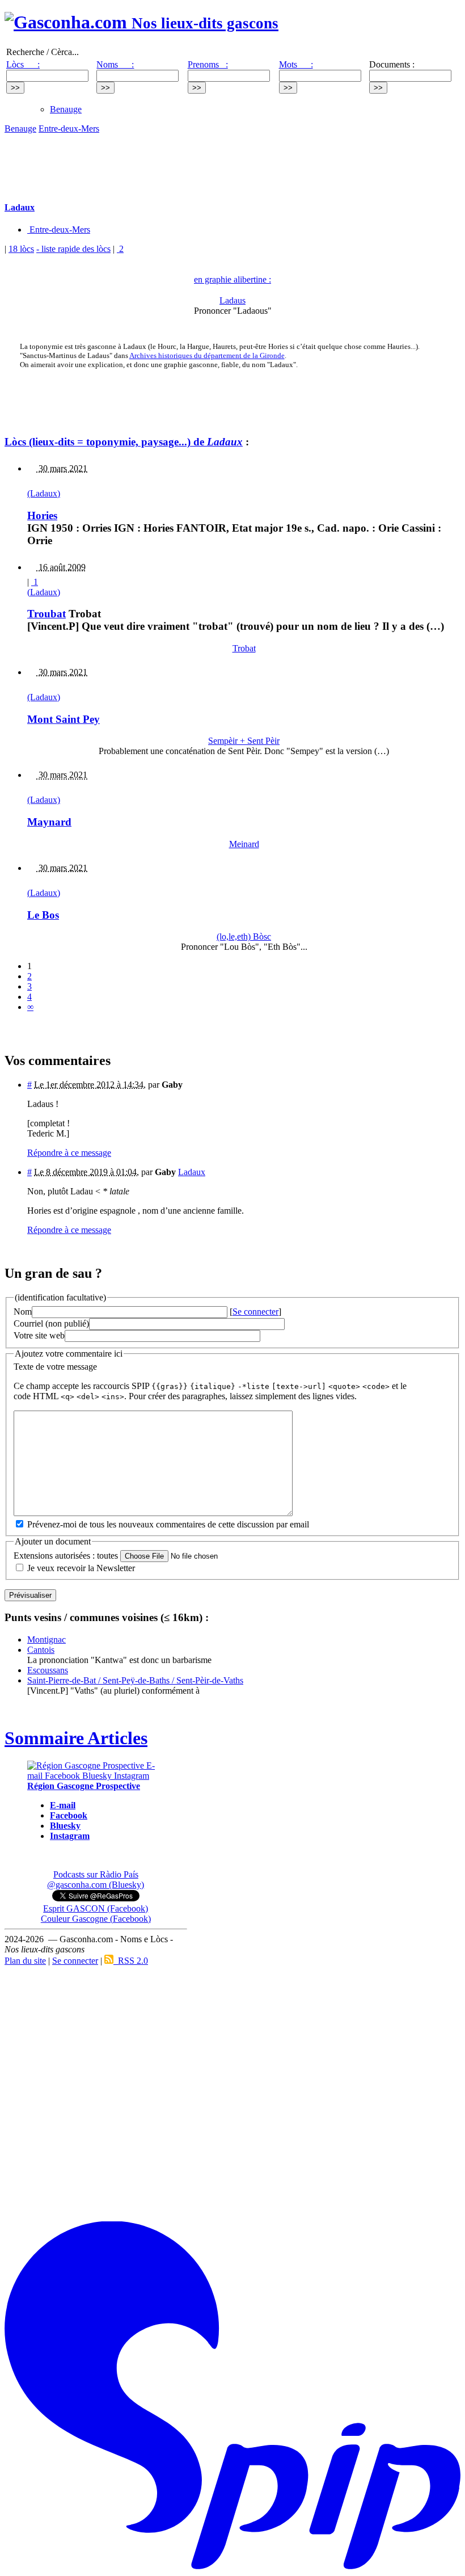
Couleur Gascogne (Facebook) (96, 1919)
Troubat (46, 614)
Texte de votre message (55, 1367)
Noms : (115, 64)
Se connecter (255, 1312)
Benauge (66, 109)
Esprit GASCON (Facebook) (96, 1908)
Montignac (46, 1640)
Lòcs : (23, 64)
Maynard (49, 822)
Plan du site (25, 1961)
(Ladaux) (44, 493)
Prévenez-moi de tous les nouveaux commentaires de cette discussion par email (168, 1524)
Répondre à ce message (69, 1153)
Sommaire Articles (76, 1738)
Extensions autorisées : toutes (66, 1556)
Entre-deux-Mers (69, 129)
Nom (23, 1312)
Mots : (296, 64)
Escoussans (48, 1670)
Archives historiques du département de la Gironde (207, 355)
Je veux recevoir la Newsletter (81, 1568)
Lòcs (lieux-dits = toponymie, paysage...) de (124, 442)
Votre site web (39, 1335)
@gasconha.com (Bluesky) (96, 1885)
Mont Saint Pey (64, 719)
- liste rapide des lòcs (73, 249)
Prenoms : (208, 64)
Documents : (392, 64)
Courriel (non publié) (51, 1323)
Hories (42, 515)
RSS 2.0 (131, 1961)
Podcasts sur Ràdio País (96, 1874)
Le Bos (43, 915)
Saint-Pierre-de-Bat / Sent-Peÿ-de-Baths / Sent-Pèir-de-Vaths (135, 1680)
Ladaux (192, 1172)
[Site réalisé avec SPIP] (232, 2567)
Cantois (41, 1650)
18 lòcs (21, 249)
